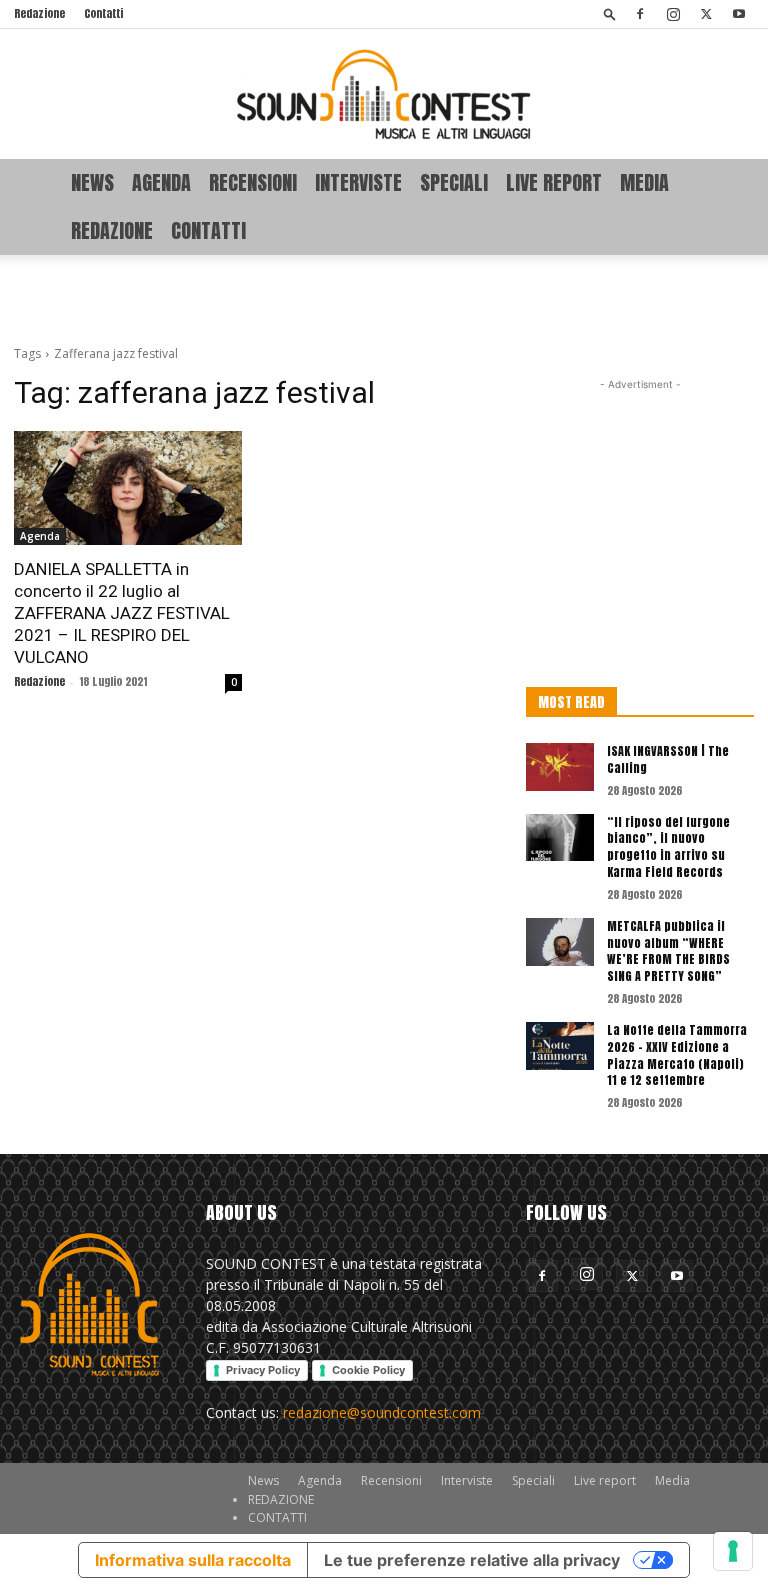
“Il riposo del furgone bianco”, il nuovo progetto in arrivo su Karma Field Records (668, 847)
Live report (554, 182)
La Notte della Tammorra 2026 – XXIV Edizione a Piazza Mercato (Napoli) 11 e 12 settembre (677, 1055)
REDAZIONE (112, 230)
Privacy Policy (263, 1370)
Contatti (103, 13)
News (92, 182)
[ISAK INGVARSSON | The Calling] (560, 767)
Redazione (39, 13)
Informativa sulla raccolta (193, 1560)
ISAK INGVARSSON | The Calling (668, 759)
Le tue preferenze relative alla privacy (472, 1560)
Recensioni (253, 182)
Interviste (358, 182)
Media (644, 182)
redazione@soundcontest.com (382, 1412)
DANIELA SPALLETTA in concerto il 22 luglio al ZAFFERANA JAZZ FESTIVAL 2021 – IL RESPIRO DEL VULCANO (122, 613)
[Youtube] (739, 14)
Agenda (161, 182)
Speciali (454, 182)
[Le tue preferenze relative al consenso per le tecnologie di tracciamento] (733, 1551)
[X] (706, 14)
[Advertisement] (384, 299)
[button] (610, 13)
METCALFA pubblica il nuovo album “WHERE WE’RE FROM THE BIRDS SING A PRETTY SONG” (668, 951)
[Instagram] (673, 14)
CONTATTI (208, 230)
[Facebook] (640, 14)
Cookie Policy (368, 1370)
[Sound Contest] (384, 94)
